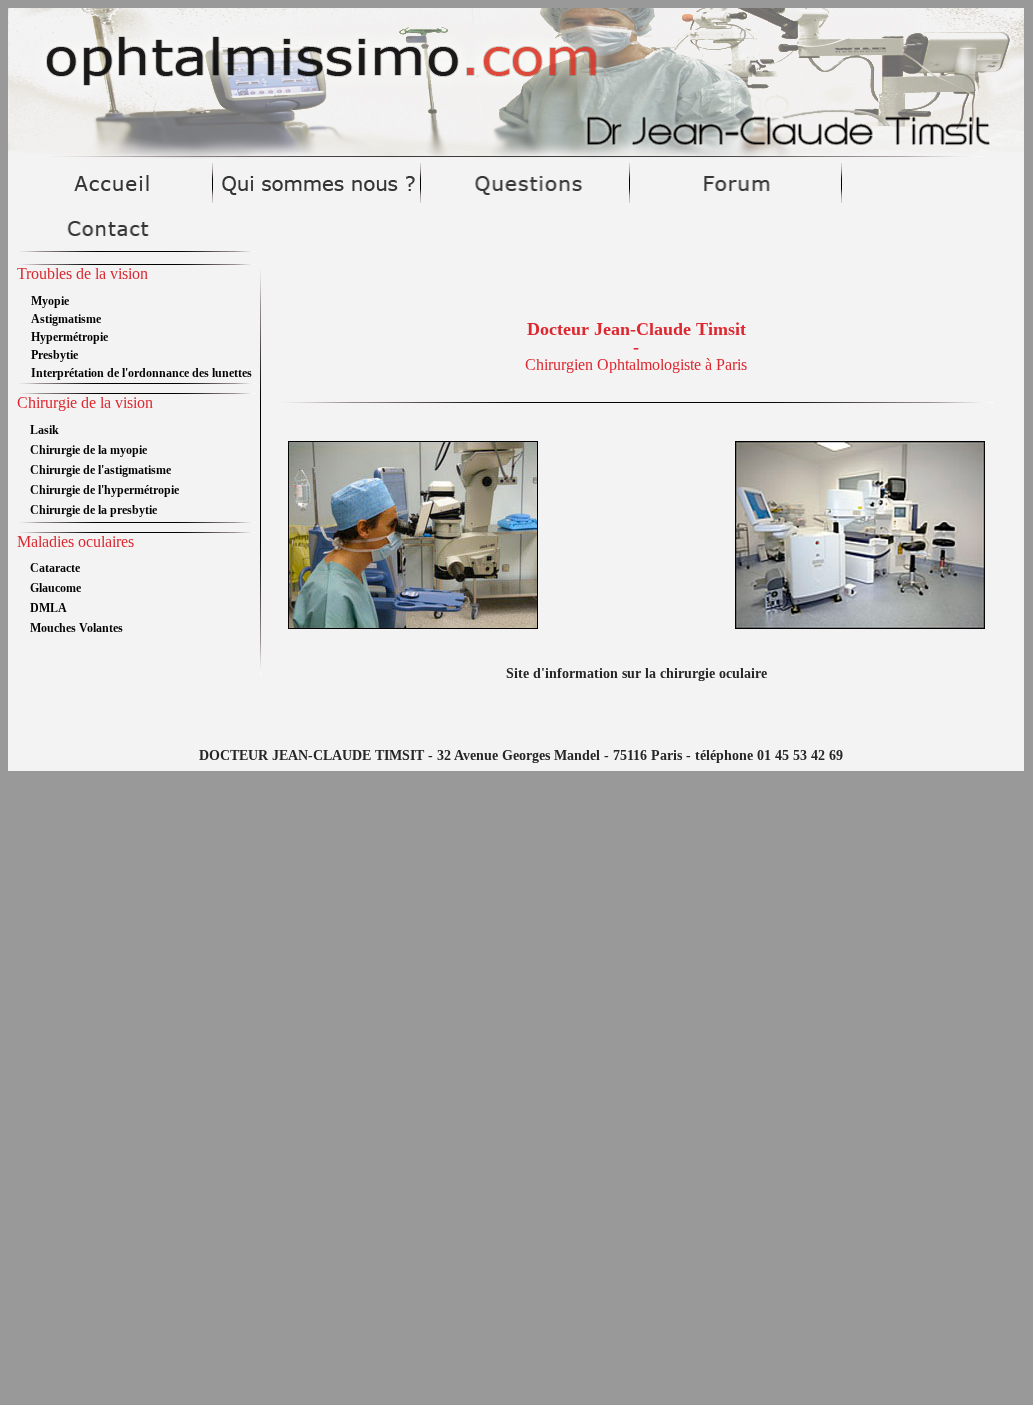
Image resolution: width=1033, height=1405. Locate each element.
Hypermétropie (69, 337)
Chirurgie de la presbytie (93, 510)
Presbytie (54, 355)
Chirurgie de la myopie (88, 450)
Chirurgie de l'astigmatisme (100, 470)
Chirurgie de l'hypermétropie (104, 490)
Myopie (50, 301)
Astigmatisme (66, 319)
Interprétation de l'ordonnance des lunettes (141, 373)
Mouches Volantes (76, 628)
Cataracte (55, 568)
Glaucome (55, 588)
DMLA (48, 608)
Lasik (44, 430)
